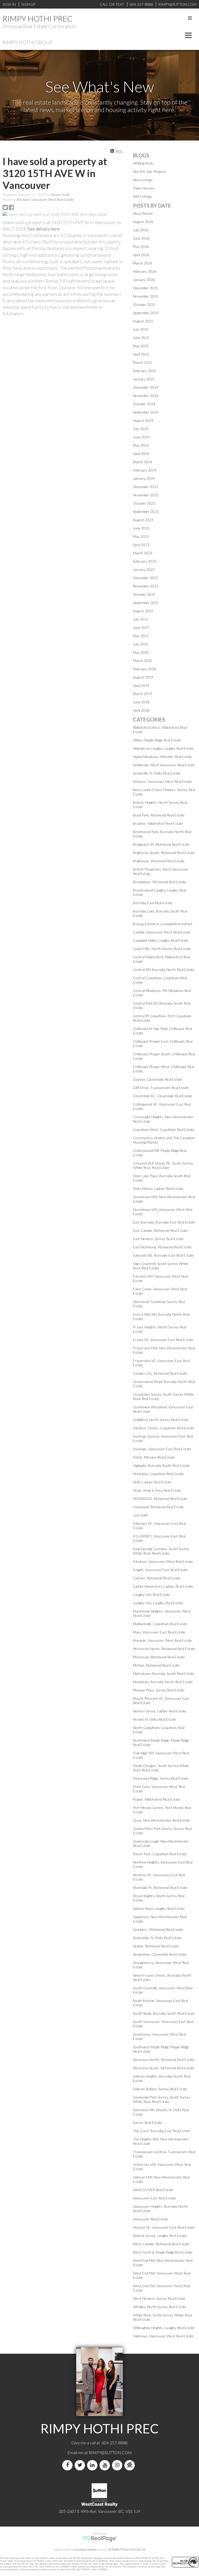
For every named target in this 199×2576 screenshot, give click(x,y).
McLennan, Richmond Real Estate (159, 1657)
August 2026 (143, 222)
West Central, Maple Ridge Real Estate (163, 2252)
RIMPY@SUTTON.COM (110, 2452)
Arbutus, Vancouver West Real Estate (162, 781)
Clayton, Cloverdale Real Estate (158, 1079)
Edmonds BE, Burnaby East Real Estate (163, 1255)
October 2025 (144, 304)
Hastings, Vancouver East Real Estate (162, 1449)
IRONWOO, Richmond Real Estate (160, 1499)
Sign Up (28, 4)
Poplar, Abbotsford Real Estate (157, 1799)
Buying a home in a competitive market (163, 924)
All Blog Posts (144, 163)
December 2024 (145, 387)
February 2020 (145, 669)
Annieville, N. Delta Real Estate (157, 773)
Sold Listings (143, 196)
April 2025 (141, 354)
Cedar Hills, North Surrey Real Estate (162, 949)
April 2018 (141, 710)
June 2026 (141, 238)
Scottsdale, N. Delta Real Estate (157, 1938)
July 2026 (141, 230)
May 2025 (141, 346)
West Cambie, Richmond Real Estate (161, 2244)
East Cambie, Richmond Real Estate (160, 1230)
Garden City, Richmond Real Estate (160, 1373)
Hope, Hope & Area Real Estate (157, 1490)
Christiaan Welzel (84, 2549)
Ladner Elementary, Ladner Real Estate (163, 1586)
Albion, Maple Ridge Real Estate (157, 740)
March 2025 (143, 362)
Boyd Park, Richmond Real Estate (159, 815)
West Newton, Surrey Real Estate (159, 2298)
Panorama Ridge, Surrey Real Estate (161, 1778)
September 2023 (146, 511)
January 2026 (144, 280)
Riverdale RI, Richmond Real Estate (160, 1887)
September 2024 (146, 412)
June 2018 (141, 702)
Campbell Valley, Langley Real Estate (161, 940)
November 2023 (146, 495)
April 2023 (141, 545)
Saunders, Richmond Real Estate (158, 1929)
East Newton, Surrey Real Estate (158, 1239)
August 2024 (143, 420)
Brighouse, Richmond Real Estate (159, 861)
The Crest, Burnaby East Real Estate (162, 2131)
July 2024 (141, 429)
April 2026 (141, 255)
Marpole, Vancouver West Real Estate (162, 1640)
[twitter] (81, 2465)
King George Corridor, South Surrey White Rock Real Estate (161, 1551)
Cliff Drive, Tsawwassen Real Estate (161, 1088)
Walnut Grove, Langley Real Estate (160, 2236)
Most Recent (143, 213)
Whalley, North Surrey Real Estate (160, 2307)
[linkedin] (93, 2465)
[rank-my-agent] (131, 2465)
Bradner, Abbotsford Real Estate (158, 823)
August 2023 (143, 520)
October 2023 (144, 503)
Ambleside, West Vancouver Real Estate (164, 765)
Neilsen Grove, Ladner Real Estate (160, 1711)
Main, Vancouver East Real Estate (159, 1632)
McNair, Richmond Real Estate (156, 1665)
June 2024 (141, 437)
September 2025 (146, 313)
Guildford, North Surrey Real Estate (161, 1420)
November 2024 (146, 396)
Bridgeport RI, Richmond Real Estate (161, 844)
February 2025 (145, 371)
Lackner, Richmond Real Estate (157, 1578)
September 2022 (146, 603)
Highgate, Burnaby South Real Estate (161, 1465)
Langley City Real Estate (152, 1595)
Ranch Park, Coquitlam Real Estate (160, 1854)
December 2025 (145, 288)
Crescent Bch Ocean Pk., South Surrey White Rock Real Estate (163, 1165)
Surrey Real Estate (147, 2122)
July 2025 (141, 329)
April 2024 (141, 454)
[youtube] (106, 2465)
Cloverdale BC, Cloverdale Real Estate (163, 1096)
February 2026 (145, 271)
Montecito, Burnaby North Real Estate (163, 1682)
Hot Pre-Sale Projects (150, 171)
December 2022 (145, 578)
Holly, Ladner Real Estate (152, 1482)
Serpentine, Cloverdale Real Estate (160, 1954)
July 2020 (141, 644)
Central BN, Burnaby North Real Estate (164, 970)
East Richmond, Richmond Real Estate (162, 1247)
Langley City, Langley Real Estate (158, 1603)
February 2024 (145, 470)
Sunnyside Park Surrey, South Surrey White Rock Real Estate (162, 2099)
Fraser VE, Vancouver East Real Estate (163, 1340)
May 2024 (141, 445)
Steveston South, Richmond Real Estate (164, 2068)
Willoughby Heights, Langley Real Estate (164, 2328)
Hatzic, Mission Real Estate (154, 1457)
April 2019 (141, 685)
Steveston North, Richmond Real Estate (164, 2060)
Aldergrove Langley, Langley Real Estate (163, 748)
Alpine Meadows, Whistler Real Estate (162, 757)
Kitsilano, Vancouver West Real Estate (45, 200)
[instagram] (118, 2465)
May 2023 (141, 536)
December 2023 (145, 487)
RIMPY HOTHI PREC (38, 18)
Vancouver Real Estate (151, 2219)
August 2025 (143, 321)
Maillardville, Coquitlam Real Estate (160, 1624)
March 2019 (143, 694)
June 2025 (141, 338)
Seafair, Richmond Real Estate (156, 1946)
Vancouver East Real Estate (154, 2198)
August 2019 (143, 677)
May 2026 (141, 246)
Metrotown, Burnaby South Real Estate (164, 1673)
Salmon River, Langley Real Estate (159, 1908)
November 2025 (146, 296)
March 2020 (143, 661)
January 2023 (144, 569)
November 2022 (146, 586)
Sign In (9, 4)
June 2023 (141, 528)
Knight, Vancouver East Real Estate (160, 1570)
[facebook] (68, 2465)
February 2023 (145, 561)
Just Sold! (141, 1515)
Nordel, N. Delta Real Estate (155, 1719)
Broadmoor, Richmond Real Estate (160, 882)
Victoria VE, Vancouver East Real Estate (164, 2227)
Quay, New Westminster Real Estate (161, 1820)
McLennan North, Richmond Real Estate (164, 1649)
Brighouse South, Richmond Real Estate (164, 853)
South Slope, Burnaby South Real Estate (164, 2013)
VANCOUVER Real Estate (153, 2190)
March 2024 (143, 462)
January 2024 (144, 478)
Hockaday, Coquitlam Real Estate (158, 1474)
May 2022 (141, 636)
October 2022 (144, 594)
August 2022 (143, 611)
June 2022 (141, 627)
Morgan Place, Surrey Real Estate (159, 1690)
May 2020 (141, 652)
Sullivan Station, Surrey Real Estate (160, 2089)
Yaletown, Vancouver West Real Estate (163, 2336)
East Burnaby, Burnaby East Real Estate (164, 1222)
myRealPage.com (100, 2539)
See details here (44, 229)
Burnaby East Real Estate (153, 903)
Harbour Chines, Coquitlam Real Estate (164, 1428)
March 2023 (143, 553)
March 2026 (143, 263)
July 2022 (141, 619)
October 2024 (144, 404)
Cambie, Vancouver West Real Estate (162, 932)
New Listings (143, 180)
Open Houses (144, 188)
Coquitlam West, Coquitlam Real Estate (164, 1129)
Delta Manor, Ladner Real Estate (158, 1188)
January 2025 (144, 379)
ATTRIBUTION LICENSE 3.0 (127, 2549)
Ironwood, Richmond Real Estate (158, 1507)
